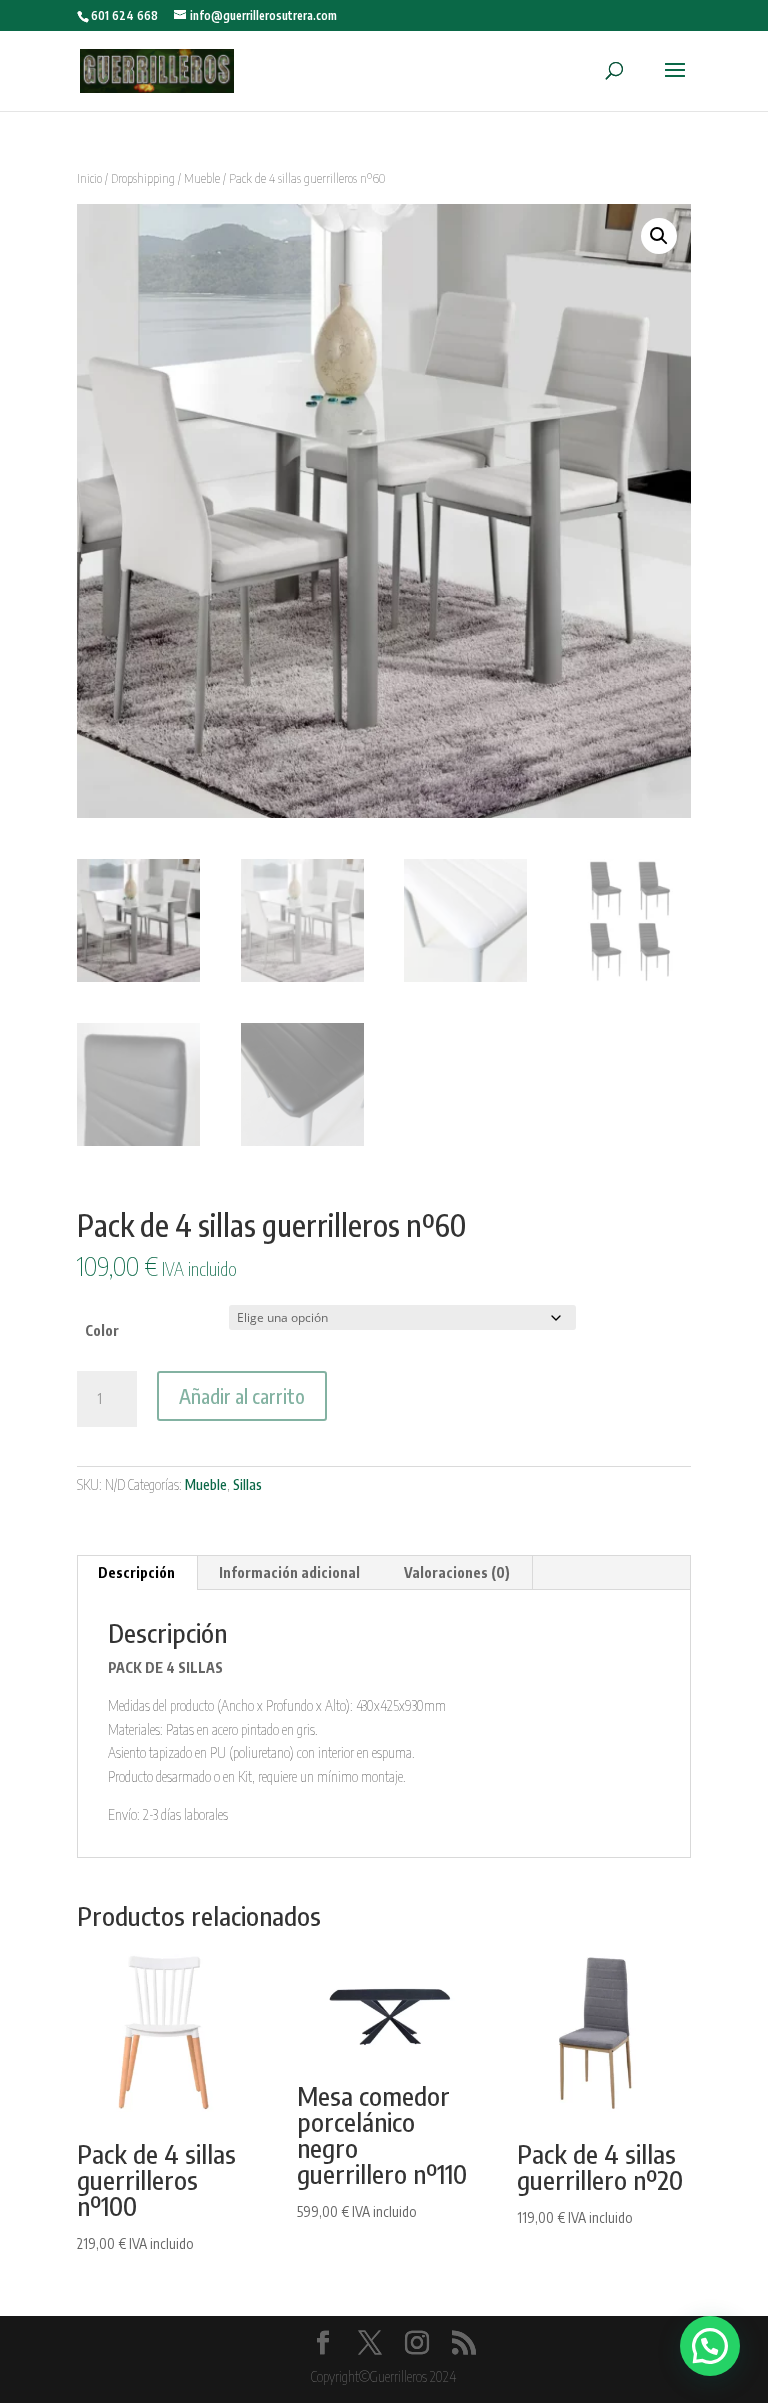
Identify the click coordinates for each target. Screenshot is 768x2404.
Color (102, 1330)
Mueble (202, 178)
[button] (659, 236)
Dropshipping (143, 178)
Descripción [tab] (136, 1572)
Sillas (247, 1484)
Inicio (89, 178)
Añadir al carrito (242, 1395)
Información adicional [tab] (289, 1572)
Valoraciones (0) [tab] (457, 1572)
